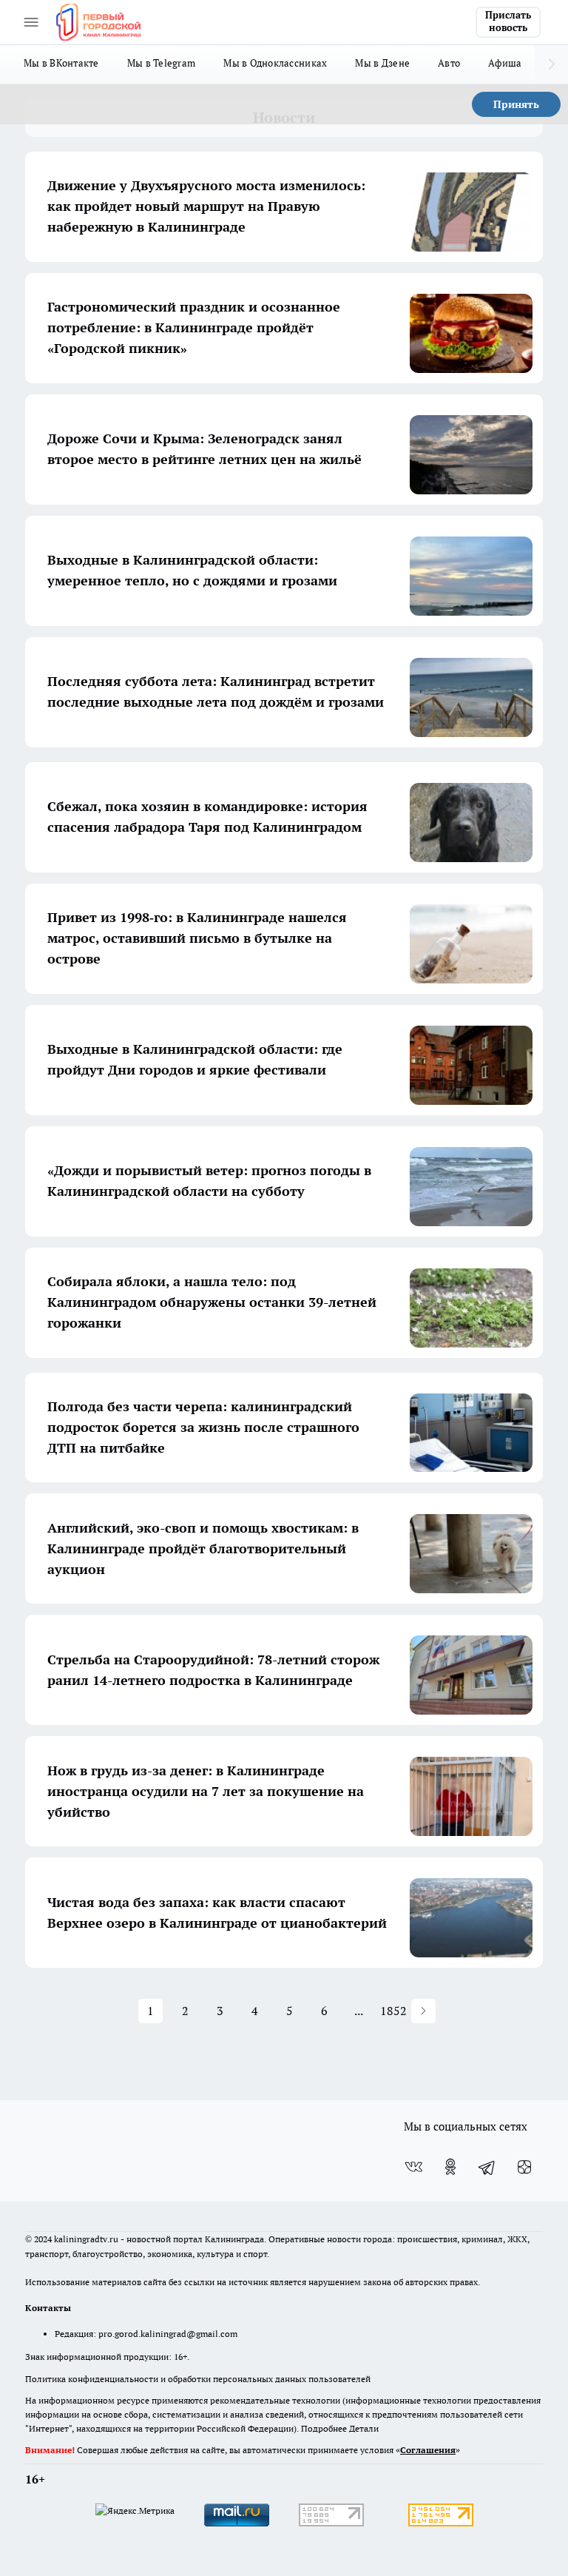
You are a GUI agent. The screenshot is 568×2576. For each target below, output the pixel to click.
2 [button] (185, 2011)
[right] (551, 64)
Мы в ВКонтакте (61, 63)
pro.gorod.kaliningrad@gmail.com (168, 2334)
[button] (423, 2011)
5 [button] (290, 2011)
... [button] (359, 2011)
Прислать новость (508, 21)
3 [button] (220, 2011)
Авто (449, 63)
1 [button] (151, 2011)
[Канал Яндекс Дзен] (524, 2167)
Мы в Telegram (162, 63)
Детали (364, 2428)
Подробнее (324, 2428)
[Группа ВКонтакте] (413, 2167)
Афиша (505, 63)
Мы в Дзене (382, 63)
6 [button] (324, 2011)
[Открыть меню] (31, 22)
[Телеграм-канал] (487, 2167)
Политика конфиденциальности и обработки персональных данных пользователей (198, 2379)
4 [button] (255, 2011)
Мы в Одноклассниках (275, 63)
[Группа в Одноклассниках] (450, 2167)
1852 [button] (394, 2011)
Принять (516, 104)
